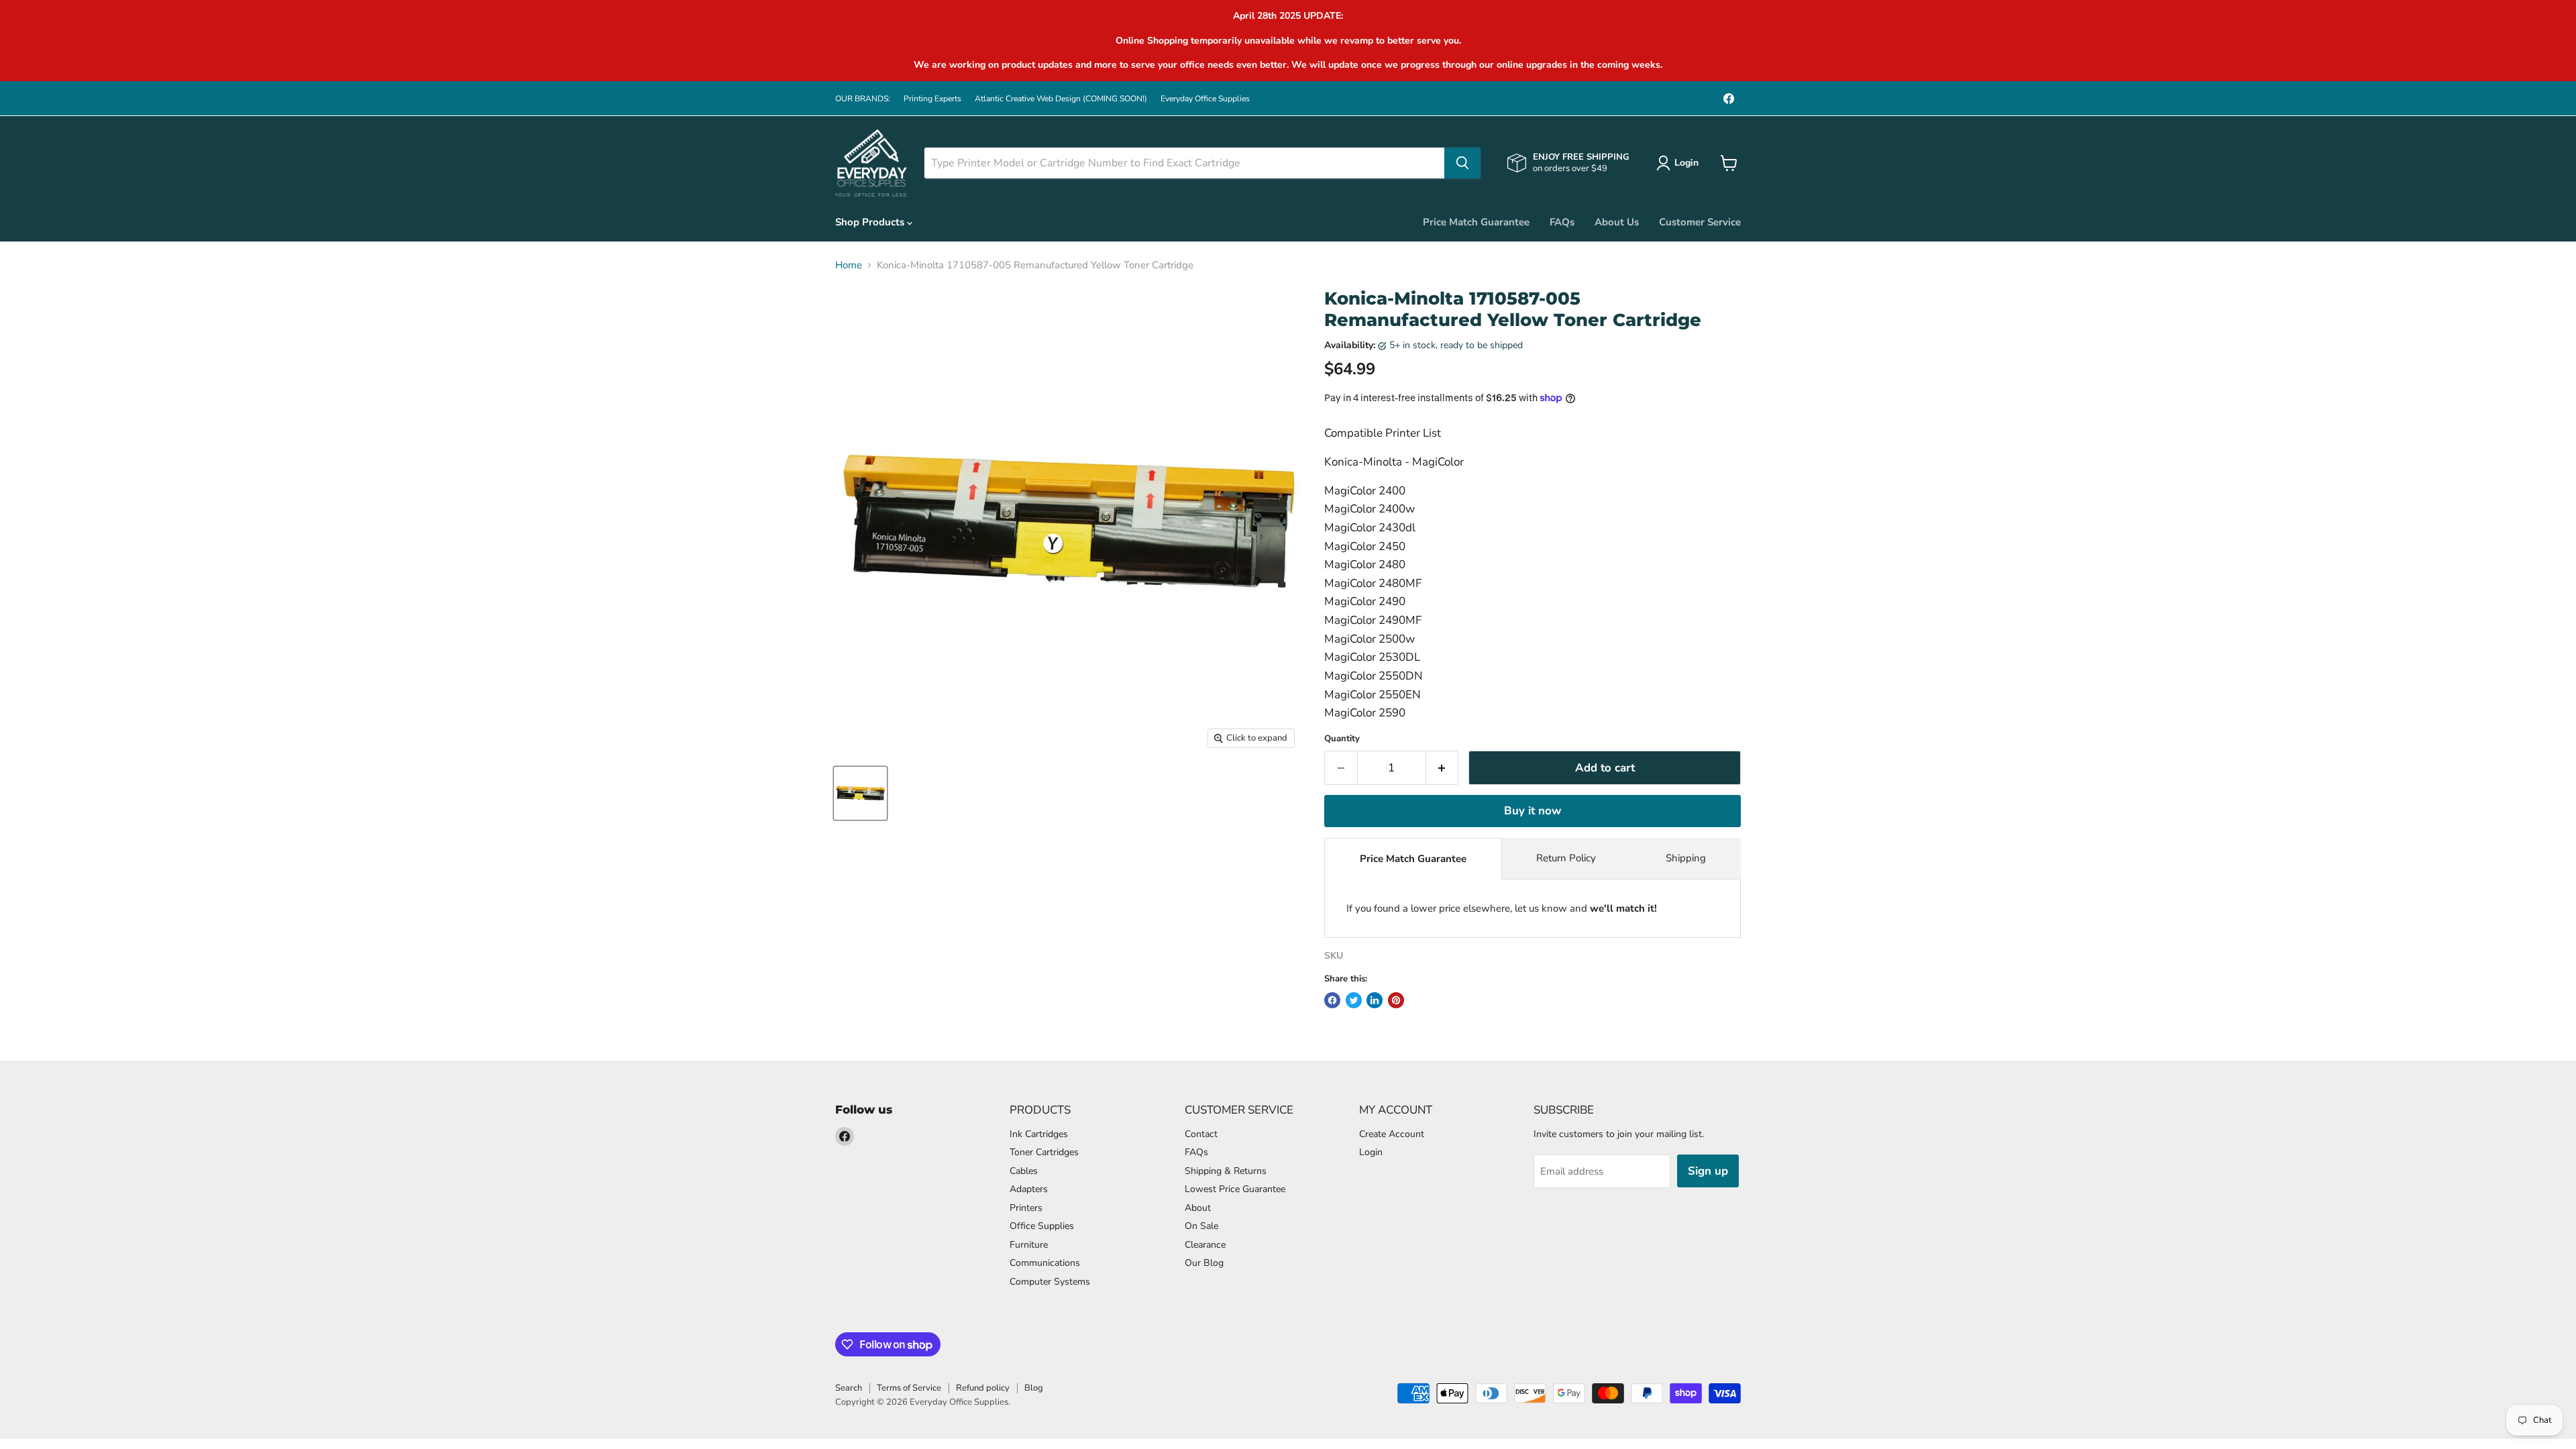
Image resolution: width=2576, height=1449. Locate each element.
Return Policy (1566, 858)
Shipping (1686, 858)
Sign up (1708, 1171)
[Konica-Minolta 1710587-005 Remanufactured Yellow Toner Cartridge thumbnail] (860, 793)
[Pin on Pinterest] (1396, 1000)
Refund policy (983, 1388)
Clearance (1205, 1245)
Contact (1201, 1134)
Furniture (1029, 1245)
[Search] (1462, 163)
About (1198, 1208)
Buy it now (1533, 811)
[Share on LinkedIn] (1375, 1000)
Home (849, 265)
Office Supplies (1042, 1226)
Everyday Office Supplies (1205, 99)
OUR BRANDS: (863, 99)
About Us (1617, 222)
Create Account (1392, 1134)
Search (849, 1388)
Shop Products (871, 222)
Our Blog (1204, 1263)
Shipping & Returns (1226, 1171)
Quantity (1342, 739)
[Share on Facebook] (1332, 1000)
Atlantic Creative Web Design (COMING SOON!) (1061, 99)
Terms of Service (909, 1388)
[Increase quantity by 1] (1443, 768)
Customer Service (1700, 222)
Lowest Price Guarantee (1235, 1189)
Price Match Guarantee (1476, 222)
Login (1371, 1152)
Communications (1045, 1263)
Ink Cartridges (1039, 1134)
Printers (1026, 1208)
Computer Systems (1050, 1282)
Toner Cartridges (1044, 1152)
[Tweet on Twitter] (1354, 1000)
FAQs (1562, 222)
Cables (1024, 1171)
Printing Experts (932, 99)
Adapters (1029, 1189)
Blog (1034, 1388)
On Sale (1201, 1226)
